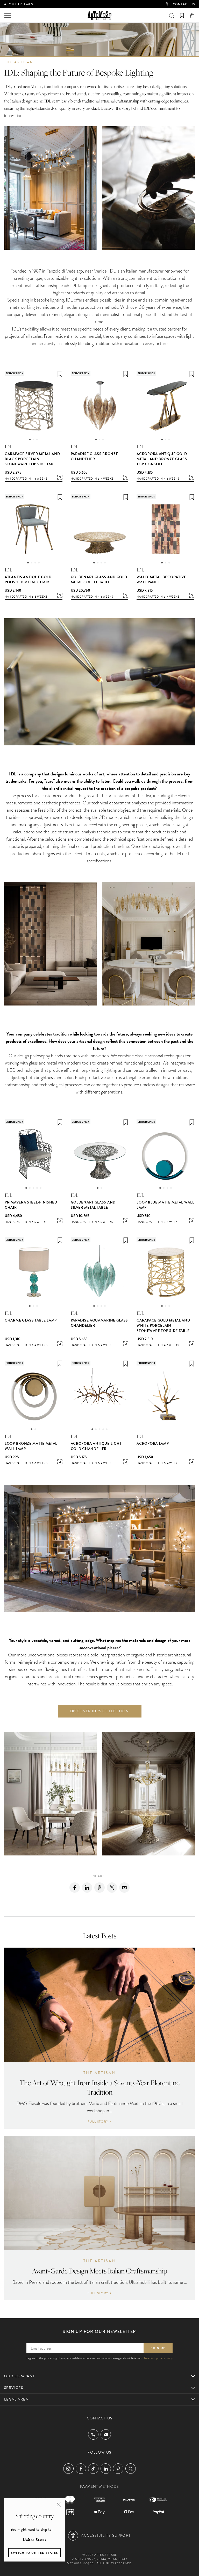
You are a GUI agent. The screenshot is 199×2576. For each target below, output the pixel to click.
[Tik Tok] (93, 2469)
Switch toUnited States (35, 2553)
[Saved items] (182, 16)
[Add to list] (60, 374)
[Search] (172, 16)
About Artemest (20, 4)
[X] (112, 1888)
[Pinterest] (99, 1888)
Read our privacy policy (158, 2358)
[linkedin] (87, 1888)
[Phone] (93, 2434)
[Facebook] (75, 1888)
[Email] (124, 1888)
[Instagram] (68, 2469)
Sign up (158, 2348)
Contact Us (184, 4)
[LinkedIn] (106, 2469)
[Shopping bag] (192, 16)
